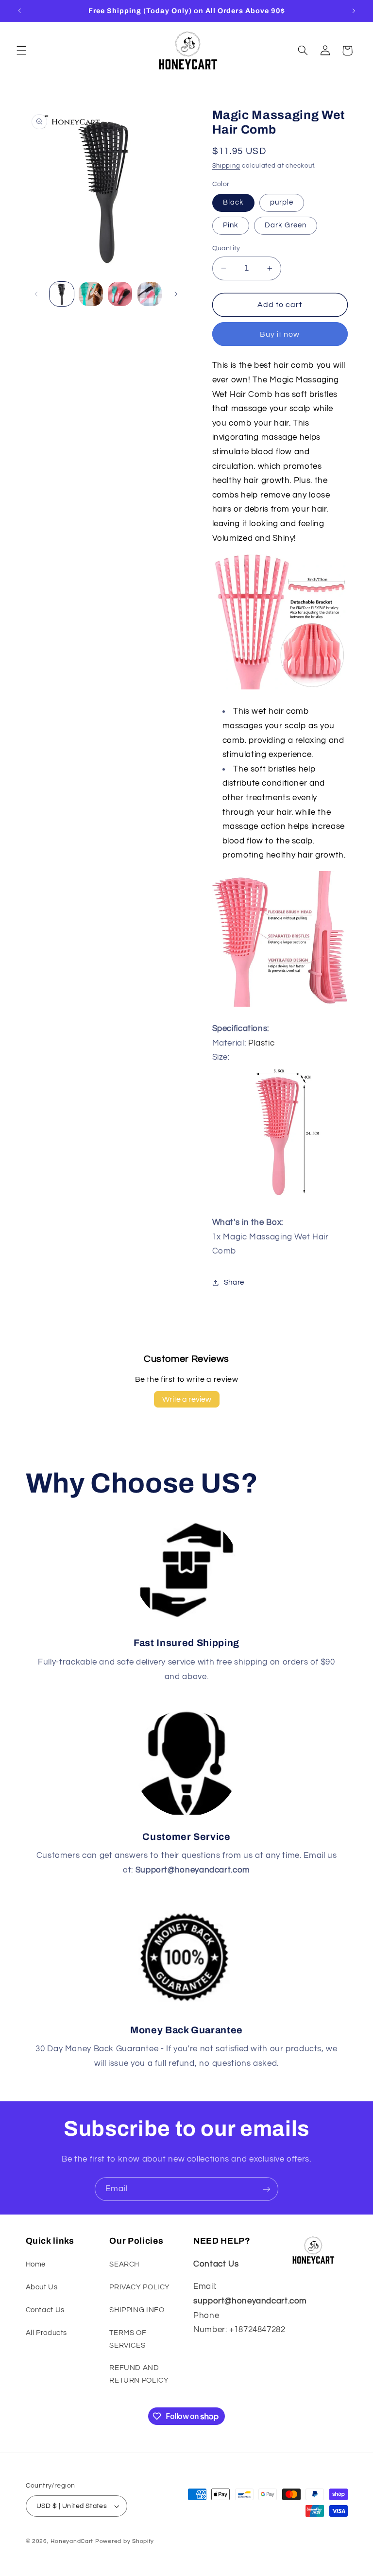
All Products (47, 2333)
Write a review (187, 1399)
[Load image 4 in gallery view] (150, 294)
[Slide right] (176, 294)
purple (282, 202)
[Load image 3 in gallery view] (120, 294)
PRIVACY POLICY (140, 2287)
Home (36, 2264)
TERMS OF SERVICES (128, 2339)
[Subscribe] (267, 2189)
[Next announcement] (354, 11)
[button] (21, 51)
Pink (231, 225)
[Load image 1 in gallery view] (62, 294)
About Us (42, 2287)
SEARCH (124, 2264)
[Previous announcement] (19, 11)
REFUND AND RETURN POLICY (139, 2374)
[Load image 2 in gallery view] (91, 294)
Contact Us (45, 2310)
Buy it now (280, 334)
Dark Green (286, 225)
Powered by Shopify (125, 2541)
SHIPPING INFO (137, 2310)
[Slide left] (36, 294)
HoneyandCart (72, 2541)
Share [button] (234, 1282)
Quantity (226, 248)
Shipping (226, 166)
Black (233, 202)
